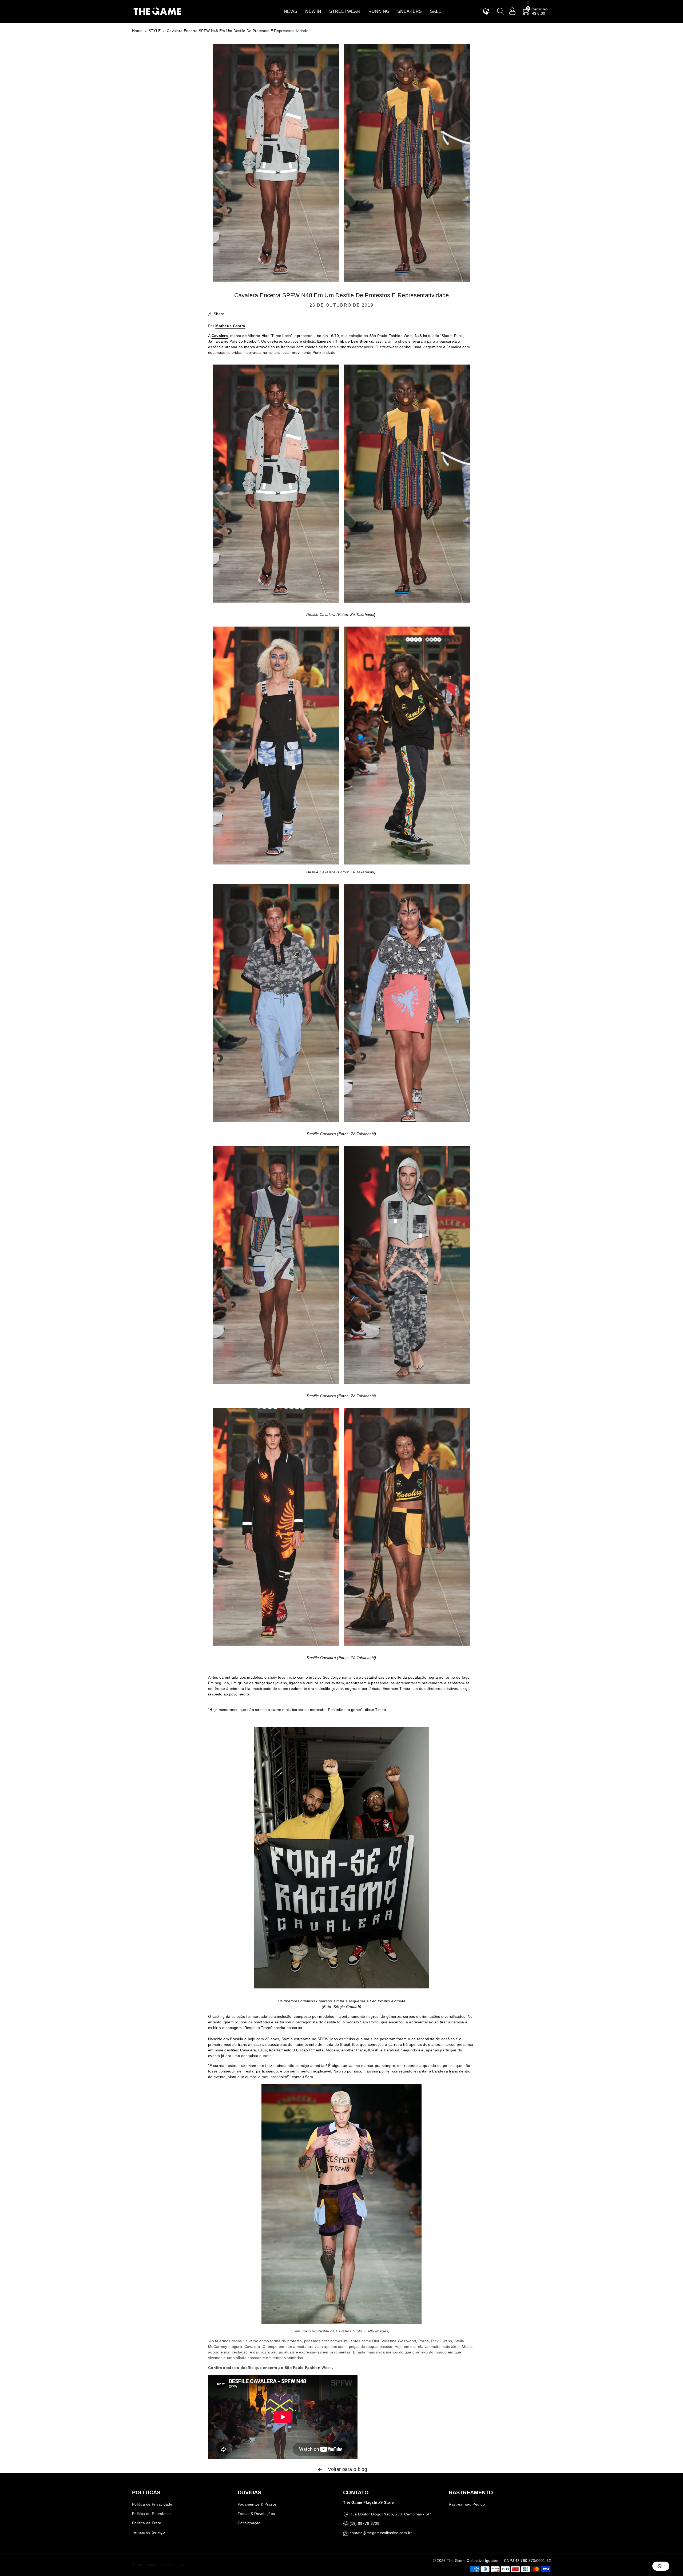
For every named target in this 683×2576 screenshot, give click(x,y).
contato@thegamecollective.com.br (381, 2533)
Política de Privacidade (152, 2504)
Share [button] (219, 314)
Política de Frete (147, 2523)
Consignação (249, 2523)
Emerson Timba (332, 341)
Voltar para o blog (347, 2469)
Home (137, 31)
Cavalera (220, 336)
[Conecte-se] (513, 11)
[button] (291, 11)
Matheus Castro (230, 326)
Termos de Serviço (148, 2532)
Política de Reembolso (152, 2514)
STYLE (155, 31)
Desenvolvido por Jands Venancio (158, 2565)
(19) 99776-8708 (364, 2523)
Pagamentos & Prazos (257, 2504)
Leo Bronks (362, 341)
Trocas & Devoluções (256, 2514)
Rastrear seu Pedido (467, 2504)
